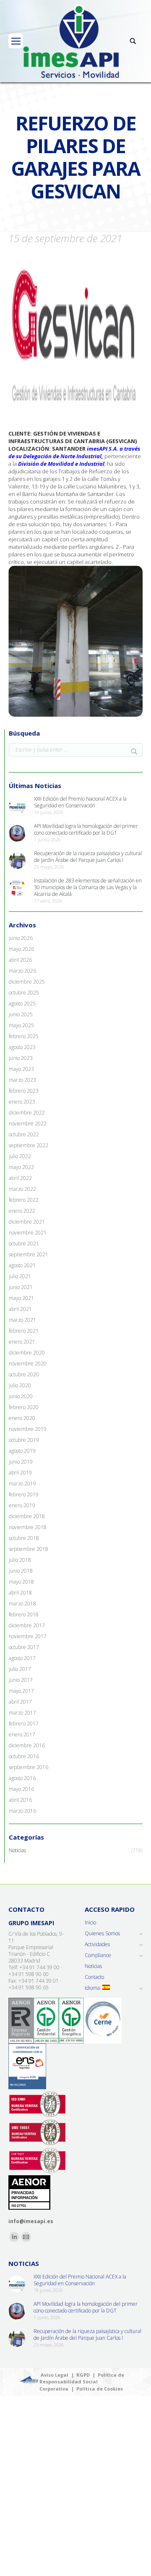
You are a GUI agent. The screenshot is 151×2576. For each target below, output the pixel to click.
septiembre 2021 (29, 1255)
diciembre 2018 (27, 1516)
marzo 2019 (22, 1484)
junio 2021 (21, 1287)
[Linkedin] (14, 2237)
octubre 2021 (24, 1244)
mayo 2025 (21, 1026)
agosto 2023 (22, 1047)
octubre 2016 (24, 1756)
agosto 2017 (22, 1658)
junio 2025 (21, 1015)
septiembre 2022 (29, 1146)
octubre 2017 (24, 1647)
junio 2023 (21, 1058)
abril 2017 (20, 1702)
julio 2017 (20, 1669)
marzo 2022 (22, 1189)
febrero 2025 (24, 1036)
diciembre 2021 (27, 1222)
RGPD (83, 2375)
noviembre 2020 (28, 1364)
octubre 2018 (24, 1538)
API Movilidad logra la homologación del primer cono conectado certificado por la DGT (86, 830)
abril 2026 (20, 960)
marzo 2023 (22, 1080)
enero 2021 (22, 1342)
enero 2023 (22, 1102)
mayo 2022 (21, 1167)
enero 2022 (22, 1211)
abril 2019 (20, 1473)
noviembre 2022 (28, 1124)
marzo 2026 (22, 971)
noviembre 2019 (28, 1429)
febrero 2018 (24, 1615)
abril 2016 (20, 1800)
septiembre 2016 (29, 1767)
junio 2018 (21, 1571)
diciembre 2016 (27, 1746)
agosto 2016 (22, 1778)
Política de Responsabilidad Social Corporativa (82, 2382)
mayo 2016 (21, 1789)
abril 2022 (20, 1178)
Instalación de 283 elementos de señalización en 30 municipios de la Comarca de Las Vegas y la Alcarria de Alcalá (88, 887)
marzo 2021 (22, 1320)
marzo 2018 (22, 1604)
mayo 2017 (21, 1691)
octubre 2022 (24, 1135)
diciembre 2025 (27, 982)
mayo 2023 (21, 1069)
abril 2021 (20, 1309)
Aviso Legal (55, 2375)
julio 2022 (20, 1156)
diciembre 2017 (27, 1626)
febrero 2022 (24, 1200)
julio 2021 (20, 1276)
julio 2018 (20, 1560)
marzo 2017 (22, 1713)
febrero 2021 (24, 1331)
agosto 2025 (22, 1004)
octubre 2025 (24, 993)
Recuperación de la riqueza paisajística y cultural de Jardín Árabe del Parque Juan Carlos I (88, 857)
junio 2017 (21, 1680)
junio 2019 (21, 1462)
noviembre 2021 (28, 1233)
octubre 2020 (24, 1375)
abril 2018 (20, 1593)
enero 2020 (22, 1418)
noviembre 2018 (28, 1527)
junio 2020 (21, 1396)
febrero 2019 (24, 1495)
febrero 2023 (24, 1091)
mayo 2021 (21, 1298)
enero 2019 (22, 1506)
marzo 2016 (22, 1811)
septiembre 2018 (29, 1549)
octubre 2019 (24, 1440)
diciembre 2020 (27, 1353)
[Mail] (26, 2237)
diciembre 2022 (27, 1113)
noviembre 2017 (28, 1636)
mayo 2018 (21, 1582)
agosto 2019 (22, 1451)
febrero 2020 (24, 1407)
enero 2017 (22, 1735)
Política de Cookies (100, 2389)
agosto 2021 (22, 1266)
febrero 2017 (24, 1724)
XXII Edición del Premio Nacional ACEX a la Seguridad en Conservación (80, 802)
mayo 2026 (21, 949)
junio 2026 (21, 938)
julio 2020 (20, 1386)
